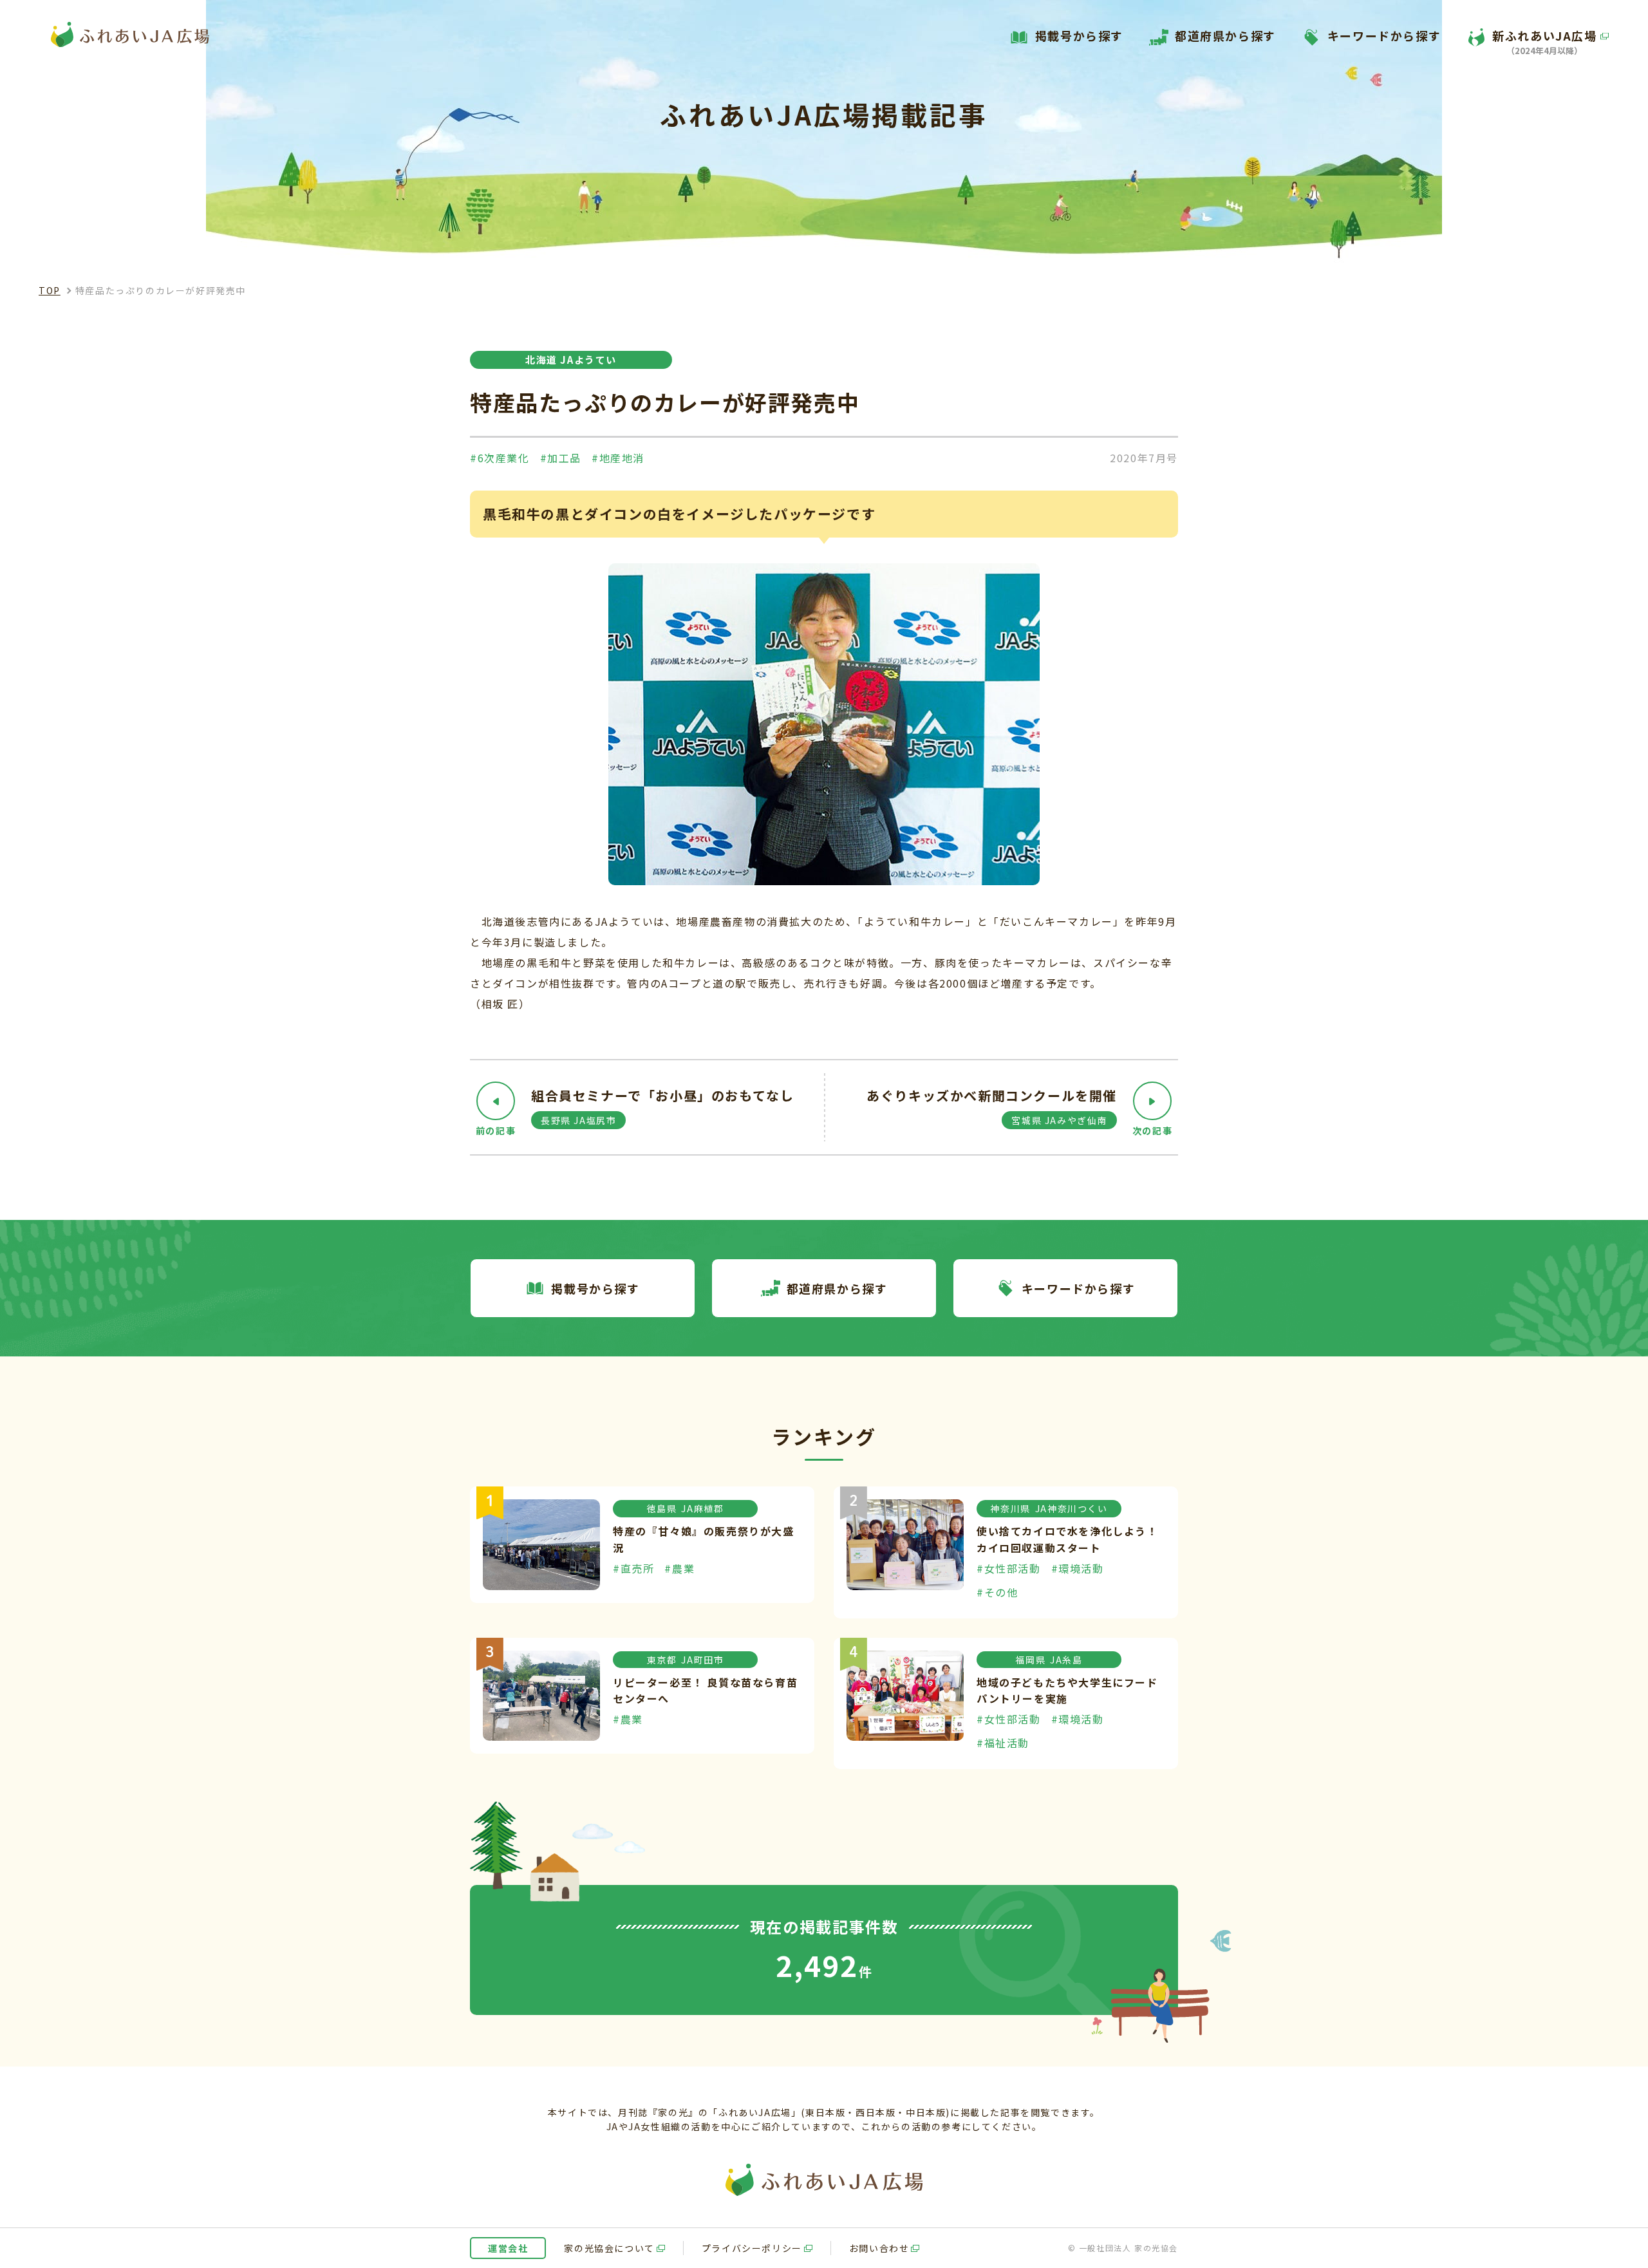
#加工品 (561, 458)
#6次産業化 (500, 458)
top (50, 290)
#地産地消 (618, 458)
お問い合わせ (879, 2248)
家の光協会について (609, 2248)
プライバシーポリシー (752, 2248)
